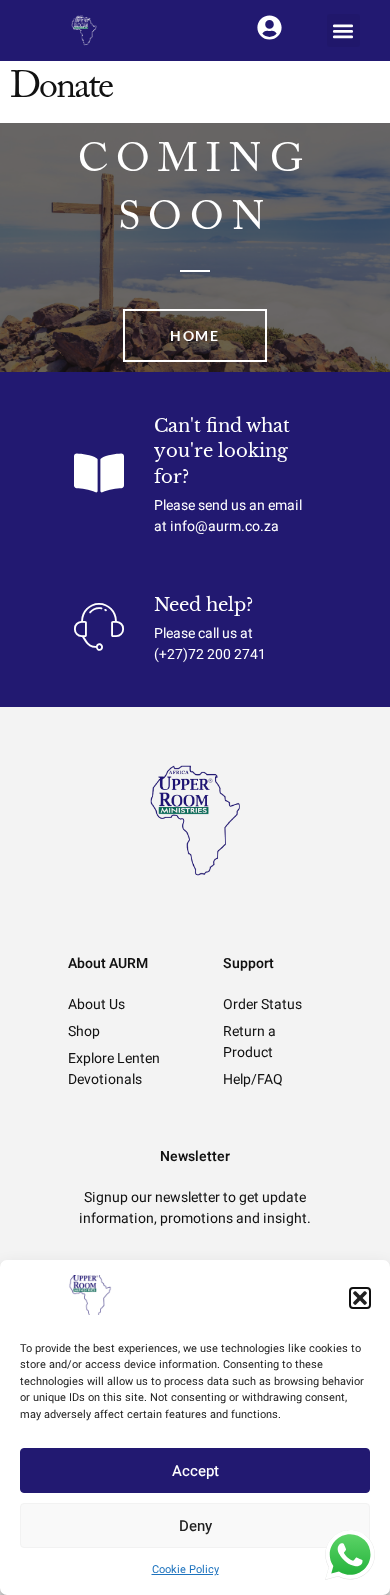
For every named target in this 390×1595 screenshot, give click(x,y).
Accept (195, 1471)
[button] (360, 1298)
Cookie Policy (185, 1569)
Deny (195, 1526)
